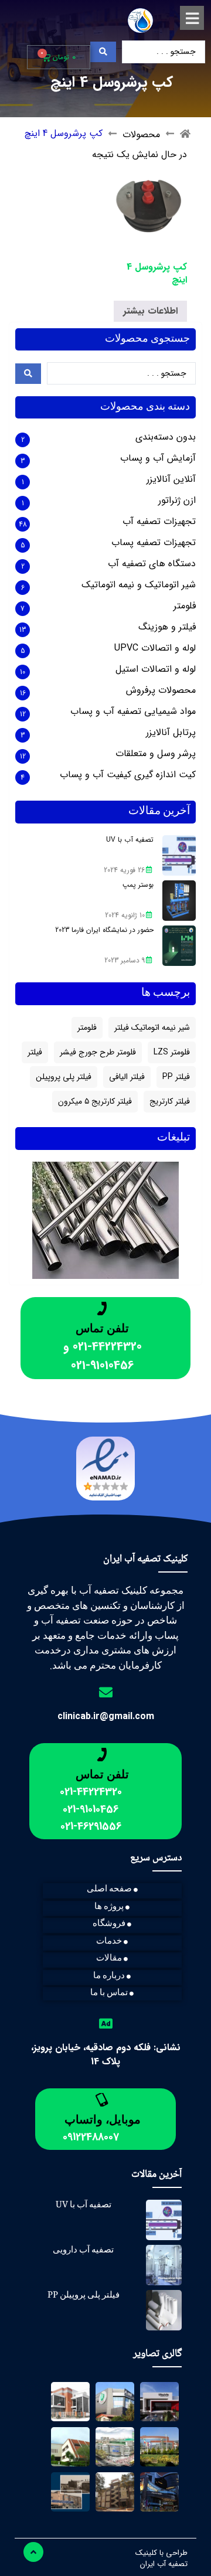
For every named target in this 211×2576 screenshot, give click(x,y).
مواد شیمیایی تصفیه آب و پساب (133, 712)
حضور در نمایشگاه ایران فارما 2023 (104, 930)
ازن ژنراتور (177, 501)
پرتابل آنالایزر (171, 733)
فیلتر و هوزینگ (167, 627)
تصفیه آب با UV (130, 840)
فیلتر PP (176, 1077)
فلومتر (185, 606)
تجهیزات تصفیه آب (159, 522)
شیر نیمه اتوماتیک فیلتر (152, 1027)
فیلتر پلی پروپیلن (64, 1077)
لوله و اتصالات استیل (156, 669)
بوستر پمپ (138, 885)
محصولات (141, 135)
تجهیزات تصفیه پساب (154, 543)
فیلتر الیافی (127, 1077)
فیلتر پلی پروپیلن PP (84, 2296)
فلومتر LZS (172, 1052)
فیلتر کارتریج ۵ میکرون (95, 1101)
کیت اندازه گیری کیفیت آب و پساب (128, 775)
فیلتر (35, 1052)
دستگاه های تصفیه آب (152, 564)
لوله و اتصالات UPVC (155, 648)
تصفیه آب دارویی (83, 2251)
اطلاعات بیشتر (150, 311)
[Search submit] (103, 52)
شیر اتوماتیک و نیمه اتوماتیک (139, 585)
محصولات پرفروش (161, 690)
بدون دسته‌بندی (166, 437)
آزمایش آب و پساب (158, 458)
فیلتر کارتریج (170, 1101)
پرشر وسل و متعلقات (156, 754)
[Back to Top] (33, 2552)
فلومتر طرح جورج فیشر (98, 1052)
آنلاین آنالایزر (171, 479)
